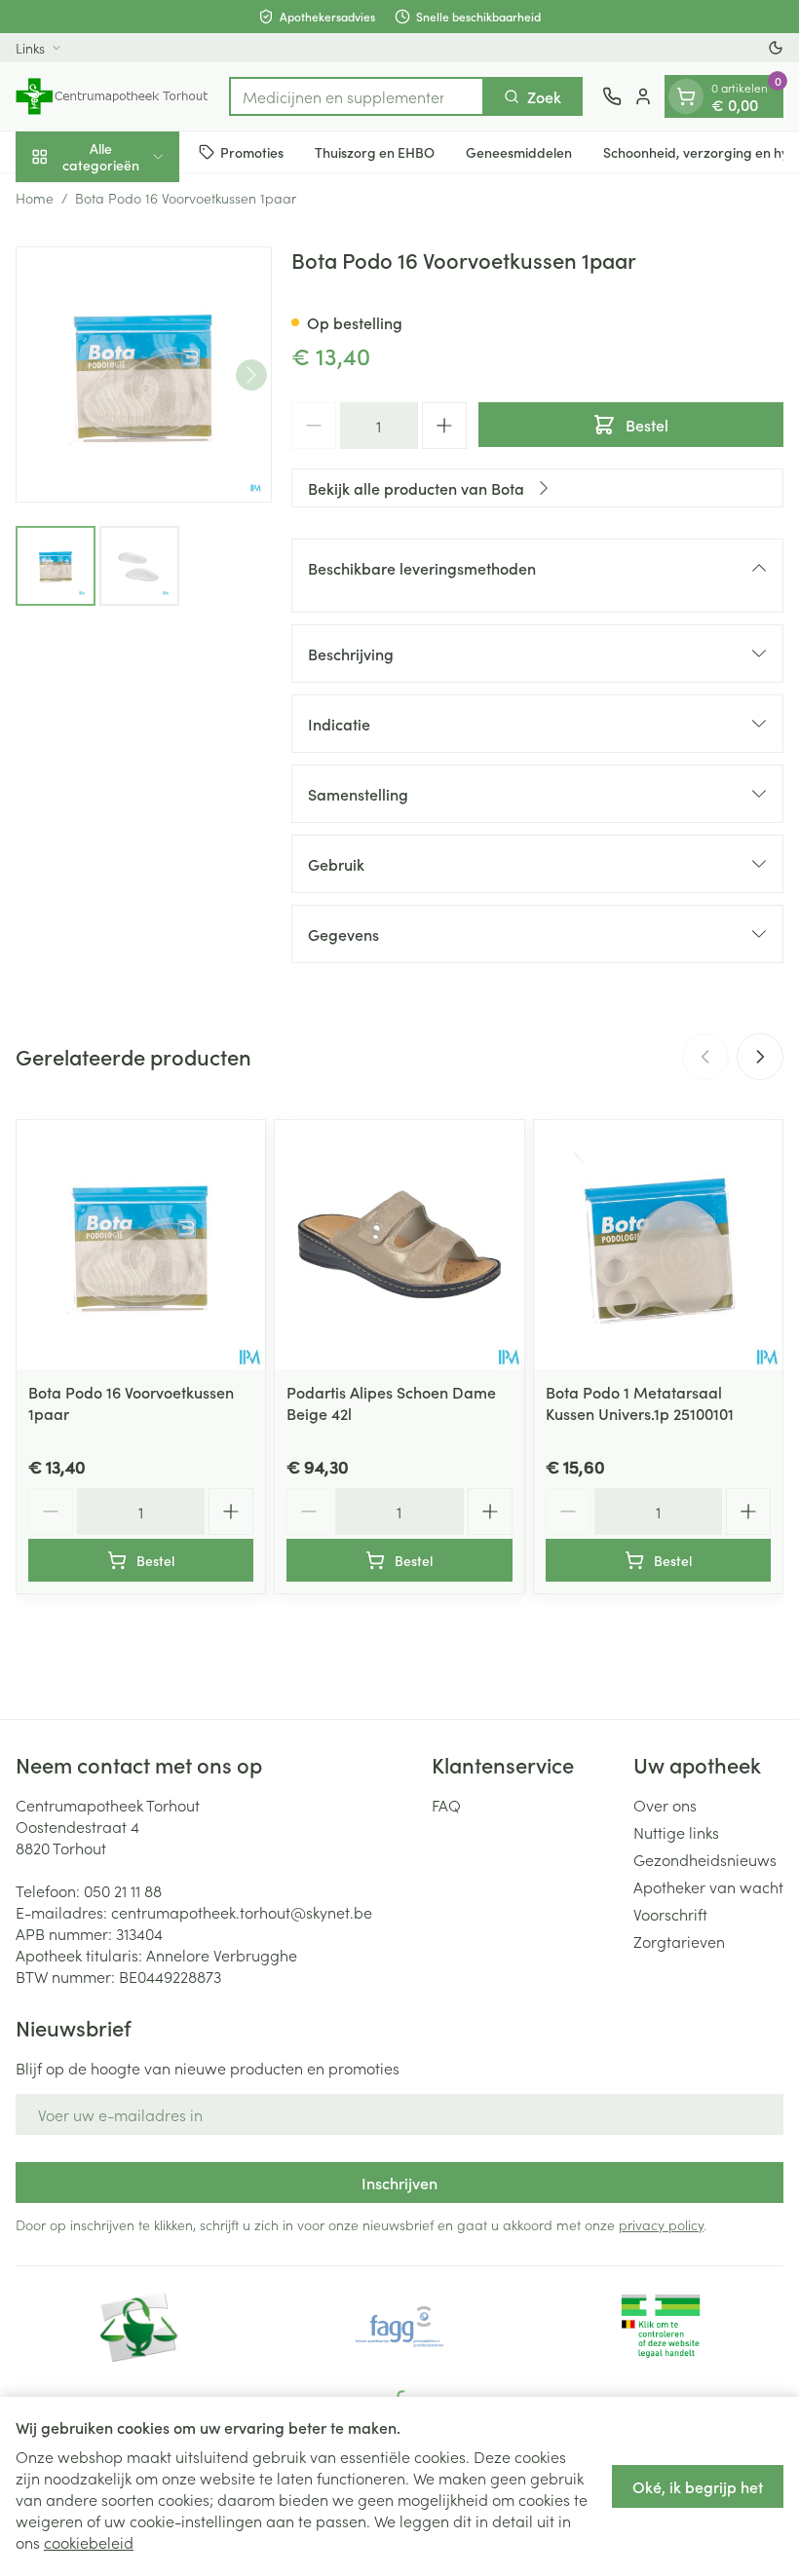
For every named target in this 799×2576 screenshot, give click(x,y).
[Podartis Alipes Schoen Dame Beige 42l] (399, 1244)
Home (35, 198)
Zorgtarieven (679, 1941)
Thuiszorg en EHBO (375, 152)
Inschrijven (399, 2183)
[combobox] (357, 96)
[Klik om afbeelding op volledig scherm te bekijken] (144, 374)
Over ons (665, 1805)
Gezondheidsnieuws (705, 1859)
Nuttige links (676, 1832)
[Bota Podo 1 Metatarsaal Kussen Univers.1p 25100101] (658, 1244)
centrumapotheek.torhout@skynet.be (242, 1912)
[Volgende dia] (760, 1057)
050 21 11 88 (123, 1890)
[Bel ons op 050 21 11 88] (612, 96)
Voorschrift (670, 1914)
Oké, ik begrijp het (698, 2486)
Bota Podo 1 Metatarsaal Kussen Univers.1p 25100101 (640, 1402)
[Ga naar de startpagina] (113, 96)
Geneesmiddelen (519, 152)
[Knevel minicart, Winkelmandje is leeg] (686, 96)
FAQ (446, 1805)
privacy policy (661, 2224)
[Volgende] (251, 375)
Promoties (252, 152)
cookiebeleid (89, 2542)
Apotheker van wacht (708, 1886)
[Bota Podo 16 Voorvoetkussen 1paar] (141, 1244)
